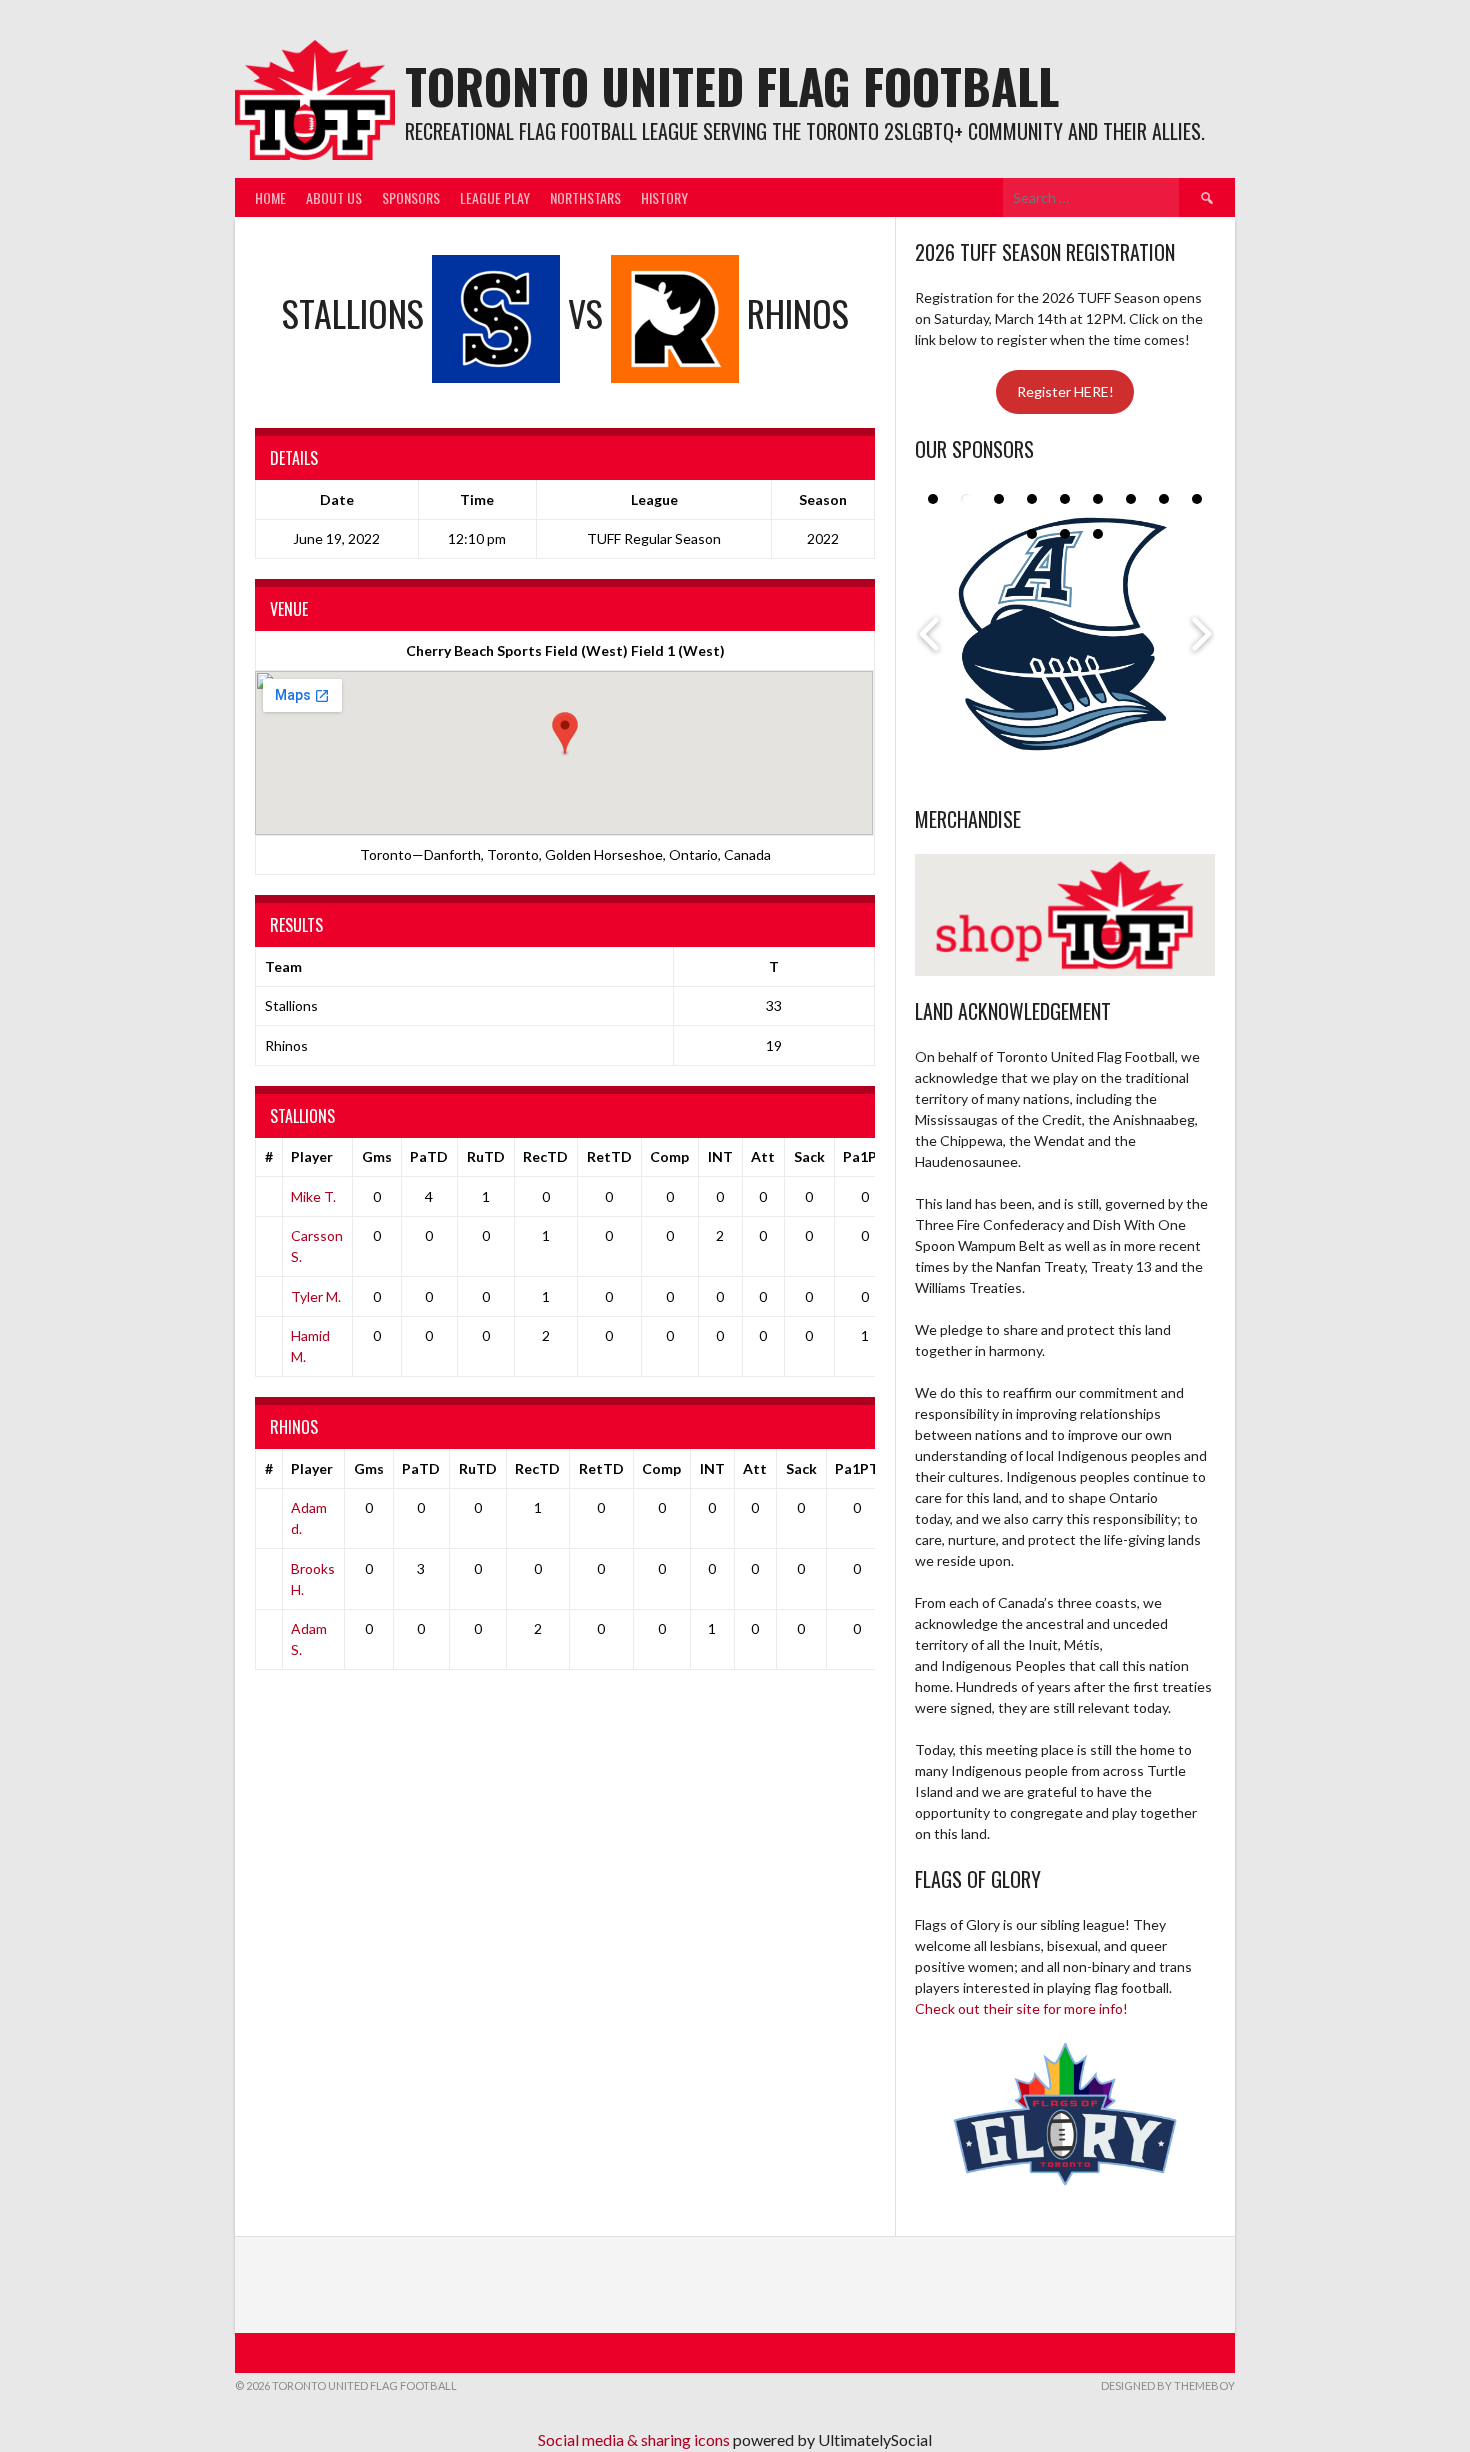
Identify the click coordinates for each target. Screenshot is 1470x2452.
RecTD (545, 1156)
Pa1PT (865, 1156)
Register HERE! (1065, 391)
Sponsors (411, 197)
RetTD (609, 1156)
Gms (377, 1156)
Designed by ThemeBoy (1168, 2385)
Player (312, 1156)
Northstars (585, 197)
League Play (495, 197)
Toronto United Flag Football (732, 85)
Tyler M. (316, 1296)
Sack (809, 1156)
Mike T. (313, 1196)
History (664, 197)
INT (720, 1156)
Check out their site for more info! (1021, 2008)
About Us (334, 197)
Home (270, 197)
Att (763, 1156)
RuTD (486, 1156)
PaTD (429, 1156)
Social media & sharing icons (635, 2439)
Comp (669, 1156)
